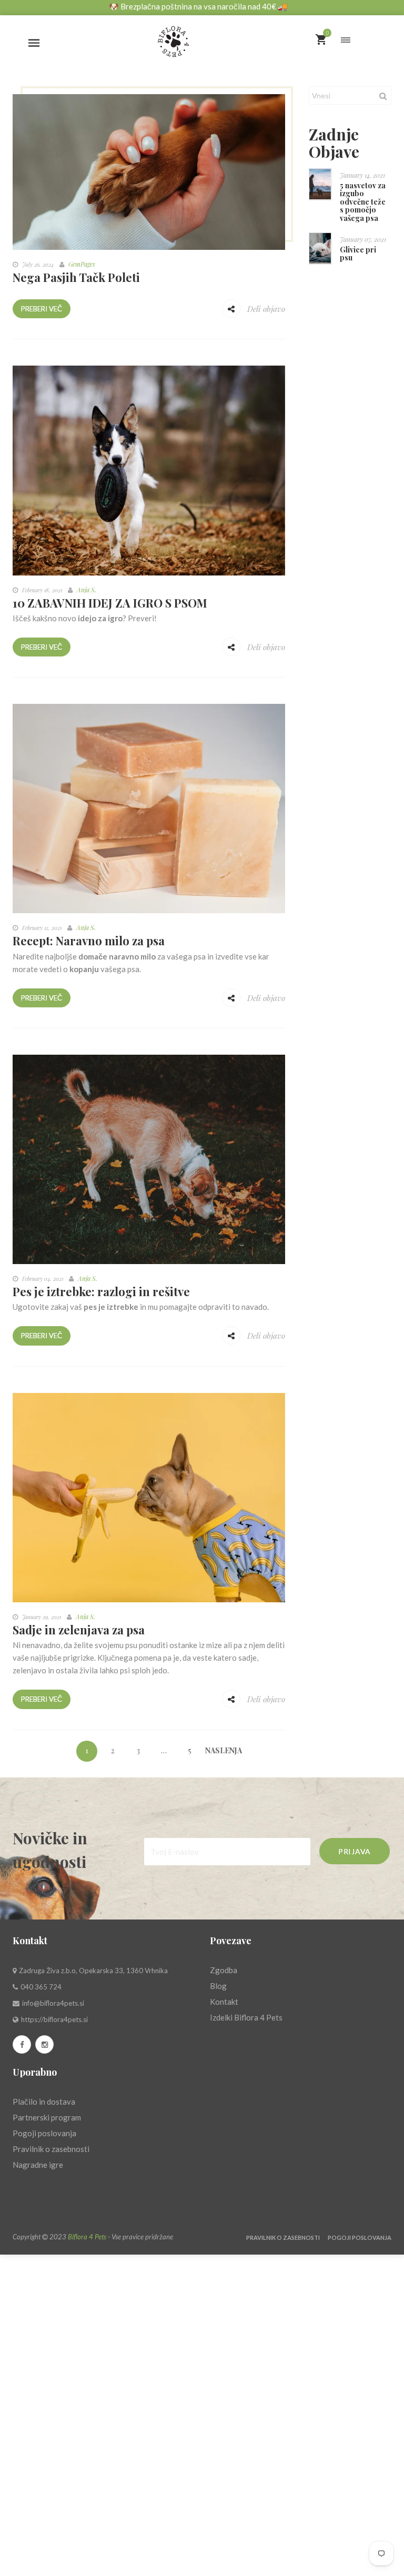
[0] (321, 40)
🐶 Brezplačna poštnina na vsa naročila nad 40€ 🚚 (198, 6)
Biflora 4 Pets (87, 2237)
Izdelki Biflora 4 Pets (246, 2017)
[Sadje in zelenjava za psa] (149, 1497)
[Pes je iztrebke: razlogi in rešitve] (149, 1158)
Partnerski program (47, 2117)
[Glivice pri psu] (320, 249)
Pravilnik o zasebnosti (51, 2149)
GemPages (82, 264)
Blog (218, 1986)
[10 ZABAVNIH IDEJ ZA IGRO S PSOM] (149, 469)
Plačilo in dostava (44, 2102)
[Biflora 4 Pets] (202, 37)
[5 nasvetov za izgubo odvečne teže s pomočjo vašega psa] (320, 184)
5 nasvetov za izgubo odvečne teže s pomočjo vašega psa (363, 202)
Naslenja (216, 1750)
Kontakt (224, 2002)
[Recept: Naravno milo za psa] (149, 807)
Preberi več (42, 309)
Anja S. (87, 590)
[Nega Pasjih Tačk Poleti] (149, 171)
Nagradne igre (38, 2165)
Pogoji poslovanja (44, 2133)
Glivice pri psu (358, 254)
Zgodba (224, 1970)
